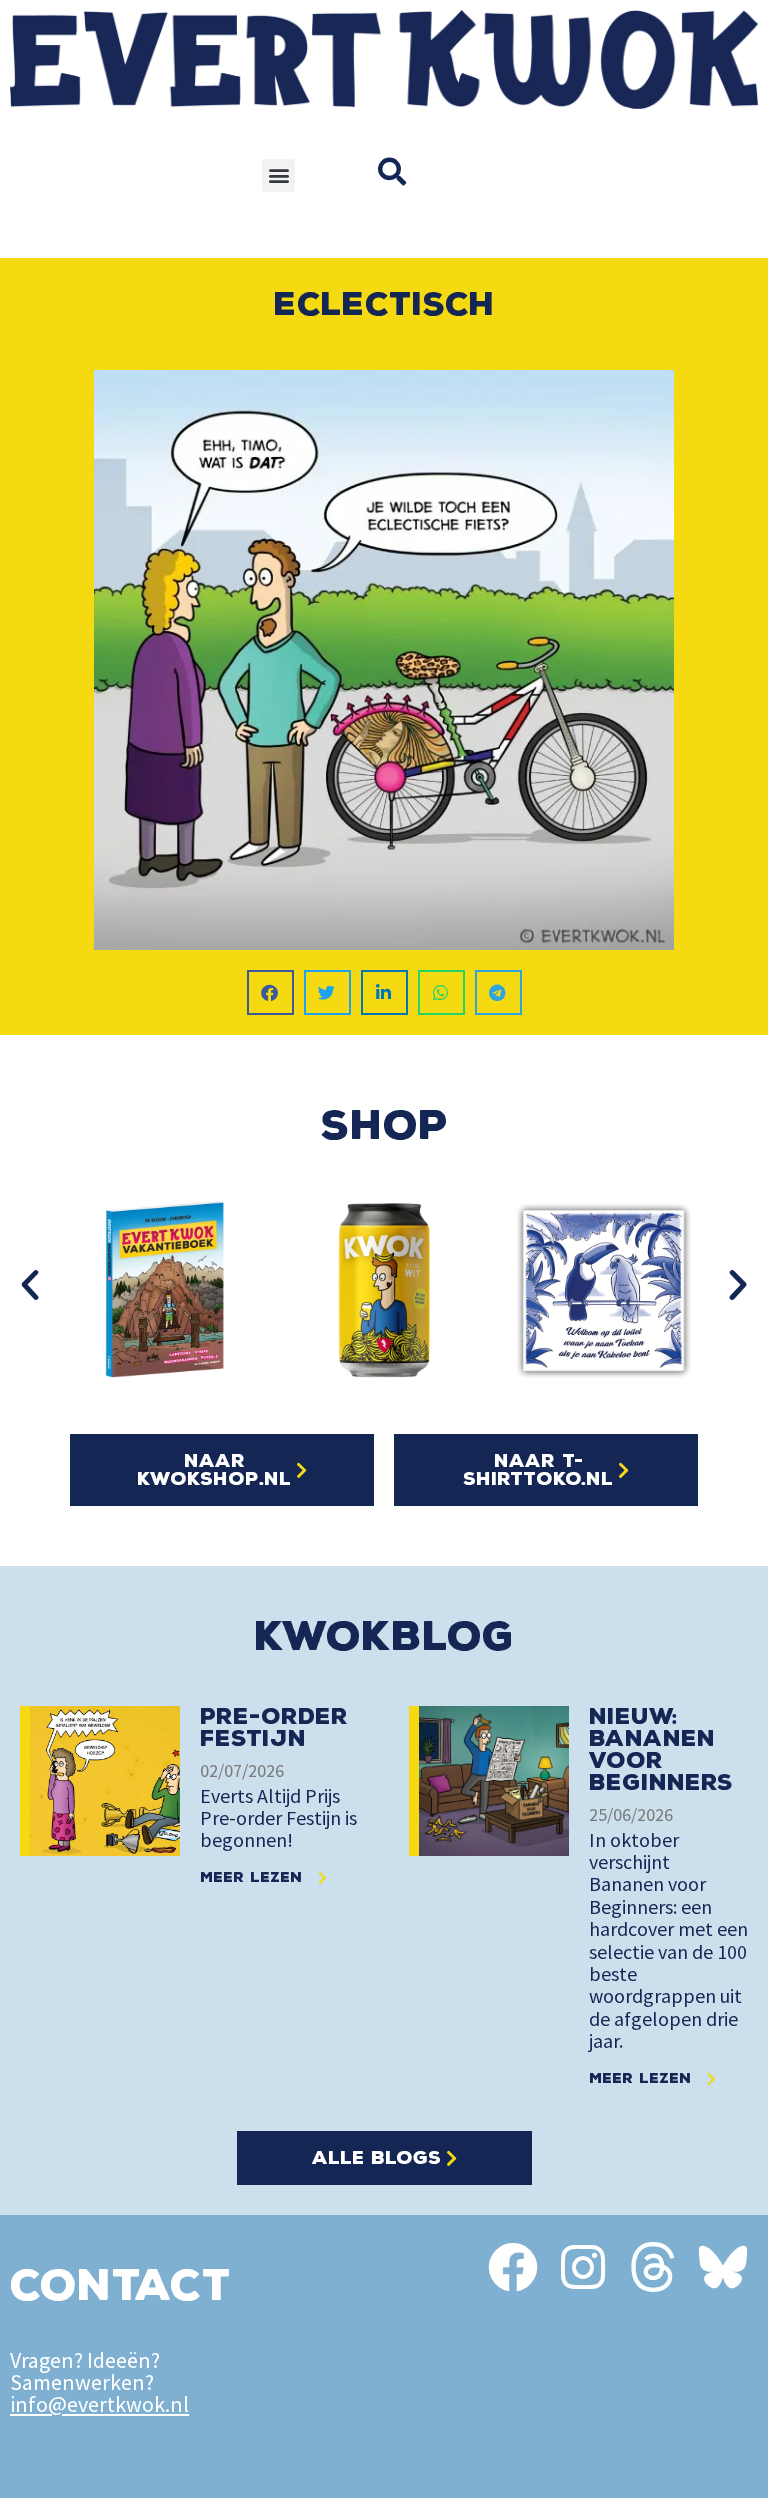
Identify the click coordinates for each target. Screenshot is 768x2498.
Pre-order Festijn (274, 1727)
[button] (278, 175)
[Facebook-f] (513, 2267)
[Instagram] (583, 2267)
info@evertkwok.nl (99, 2404)
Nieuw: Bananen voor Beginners (661, 1749)
